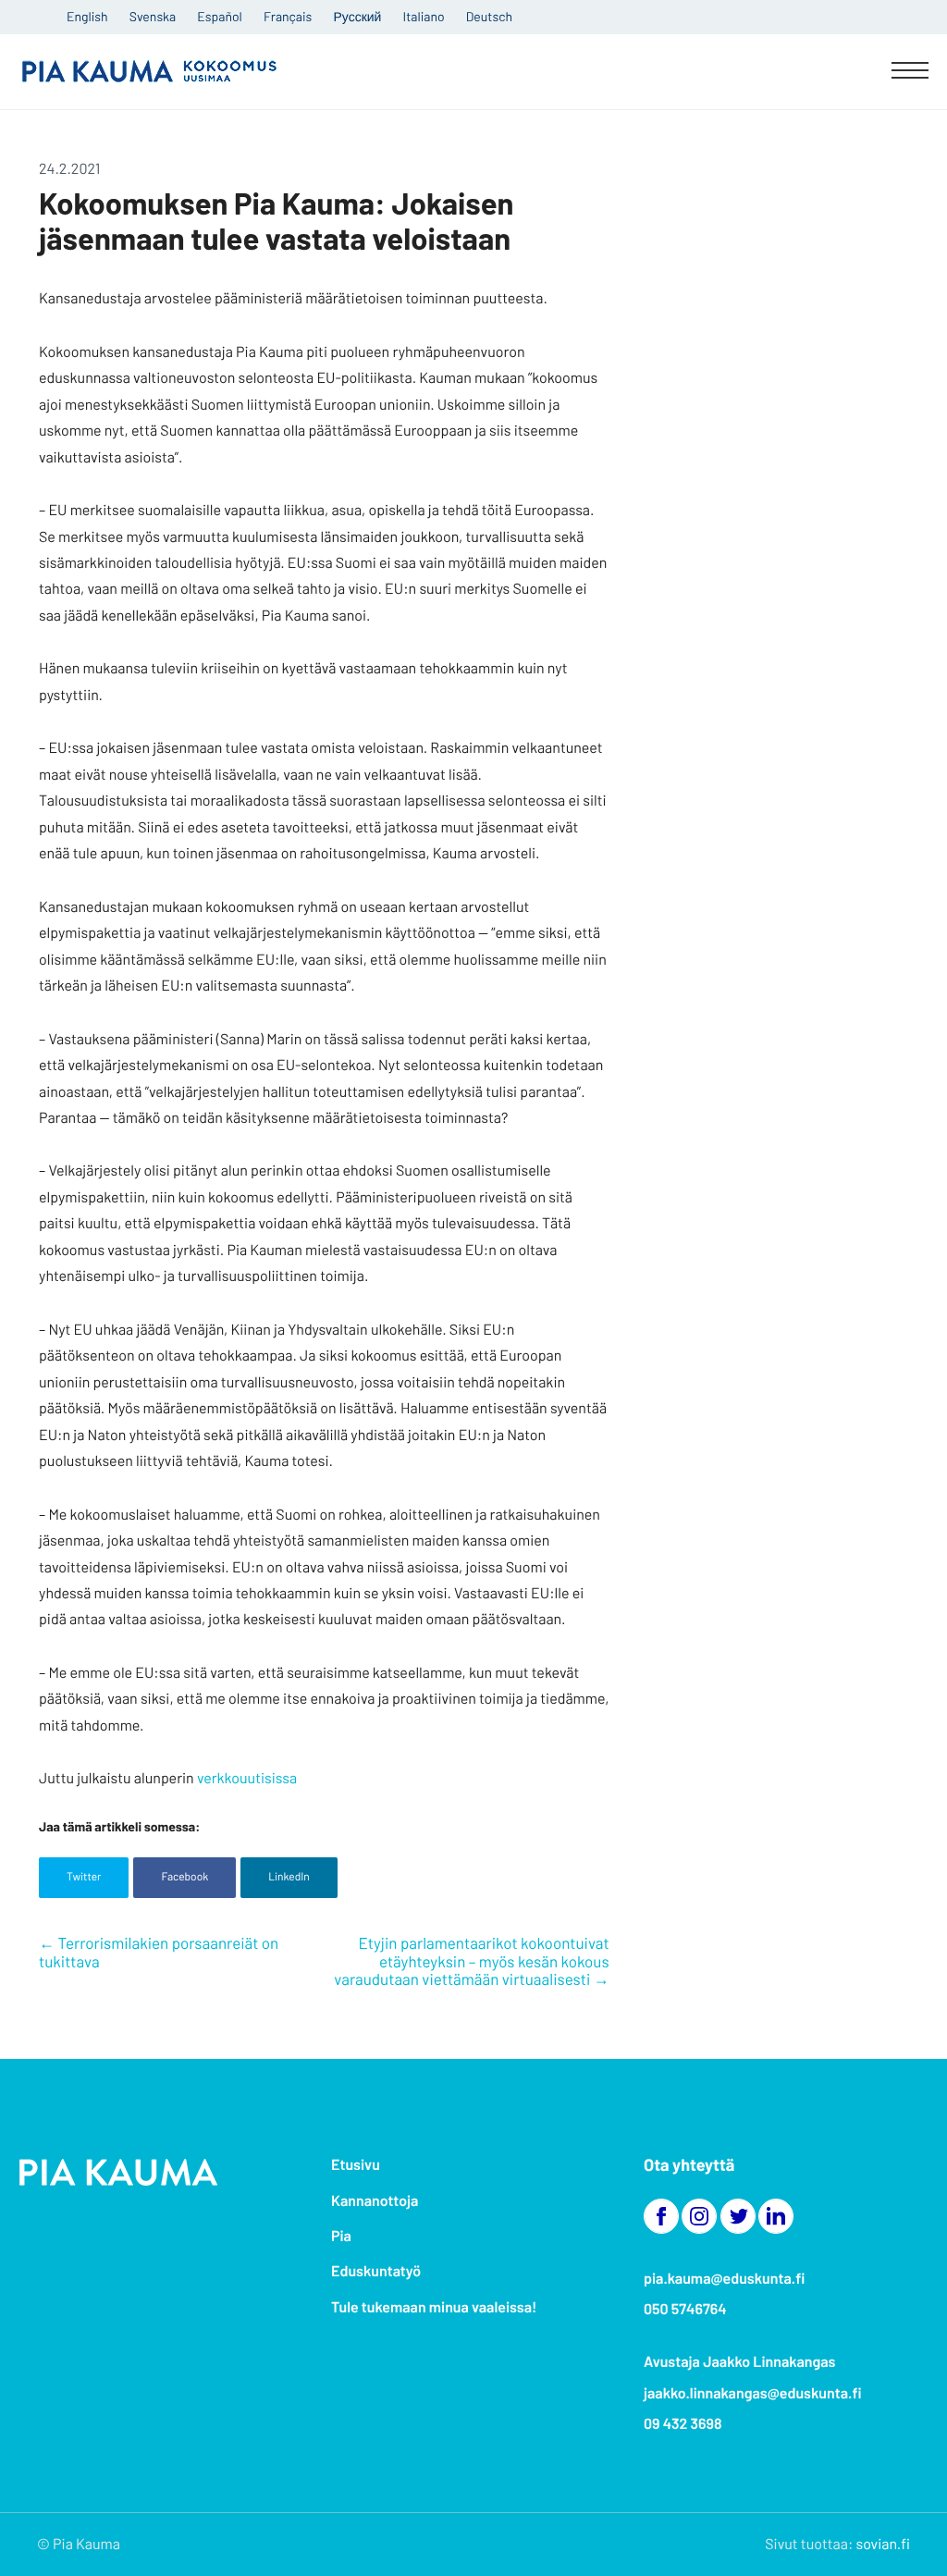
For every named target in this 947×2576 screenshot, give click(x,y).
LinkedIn (289, 1877)
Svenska (153, 16)
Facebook (184, 1877)
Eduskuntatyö (376, 2271)
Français (288, 16)
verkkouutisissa (247, 1778)
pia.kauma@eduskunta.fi (724, 2279)
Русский (357, 16)
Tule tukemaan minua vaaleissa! (434, 2307)
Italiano (424, 16)
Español (219, 16)
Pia (341, 2236)
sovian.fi (883, 2544)
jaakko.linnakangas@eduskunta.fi (753, 2393)
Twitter (84, 1877)
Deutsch (489, 16)
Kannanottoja (375, 2201)
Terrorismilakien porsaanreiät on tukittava (159, 1953)
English (87, 16)
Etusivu (356, 2165)
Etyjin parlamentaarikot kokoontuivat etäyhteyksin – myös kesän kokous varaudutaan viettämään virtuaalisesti (471, 1961)
